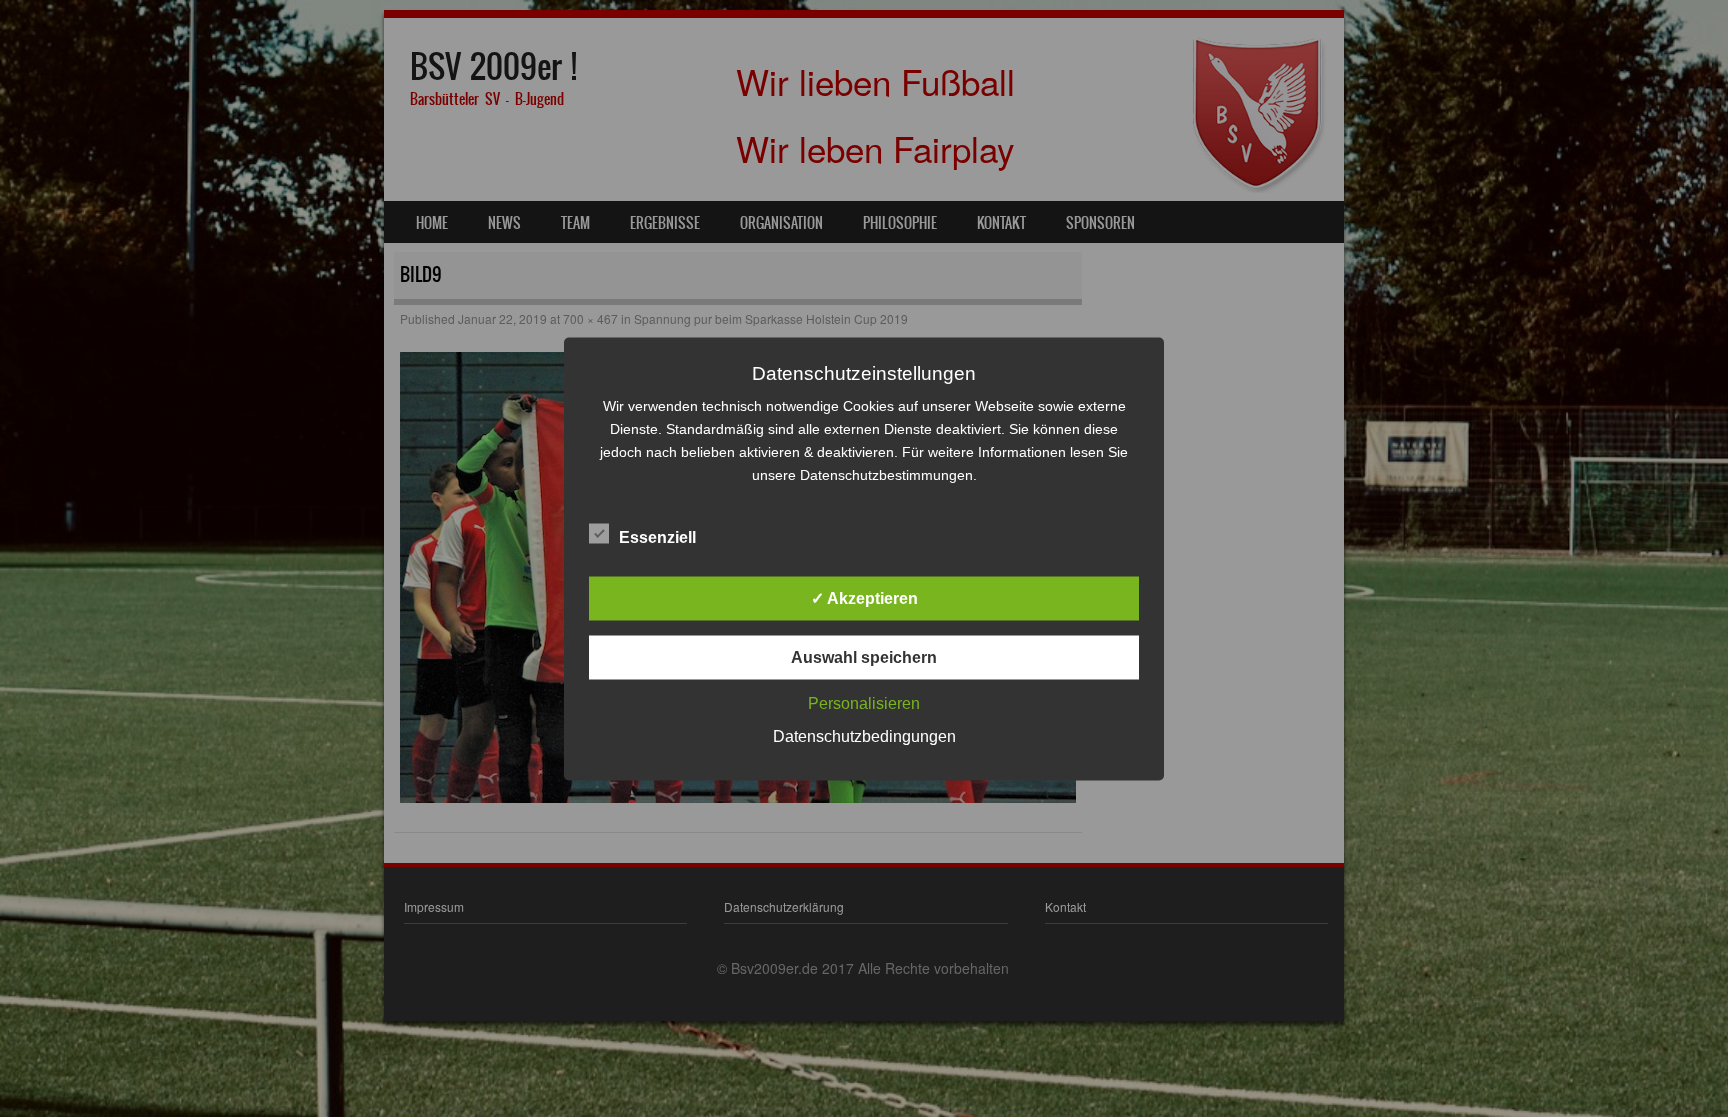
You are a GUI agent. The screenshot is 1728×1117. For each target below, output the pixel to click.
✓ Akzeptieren (864, 597)
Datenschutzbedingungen (864, 735)
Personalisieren (864, 702)
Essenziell (657, 536)
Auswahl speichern (864, 656)
